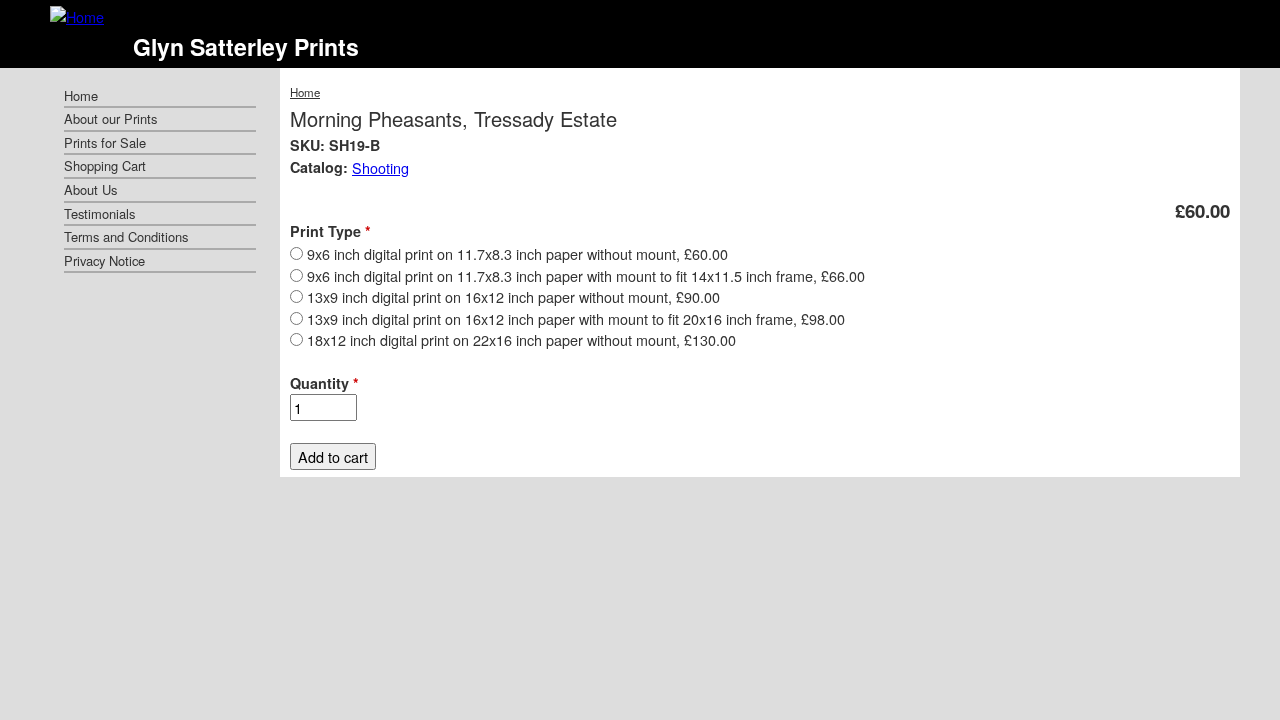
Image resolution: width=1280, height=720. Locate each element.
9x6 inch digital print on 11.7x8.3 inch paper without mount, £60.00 (517, 253)
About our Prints (110, 118)
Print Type (330, 231)
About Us (90, 189)
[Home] (77, 17)
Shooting (380, 167)
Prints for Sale (105, 142)
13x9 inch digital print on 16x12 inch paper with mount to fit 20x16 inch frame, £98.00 (576, 318)
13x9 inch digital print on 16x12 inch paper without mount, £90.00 (513, 296)
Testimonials (99, 213)
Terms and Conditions (126, 236)
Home (305, 92)
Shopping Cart (105, 165)
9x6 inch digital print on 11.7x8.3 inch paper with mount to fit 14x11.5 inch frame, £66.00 (586, 275)
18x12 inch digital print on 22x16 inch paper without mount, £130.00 (521, 339)
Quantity (324, 383)
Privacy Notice (104, 260)
